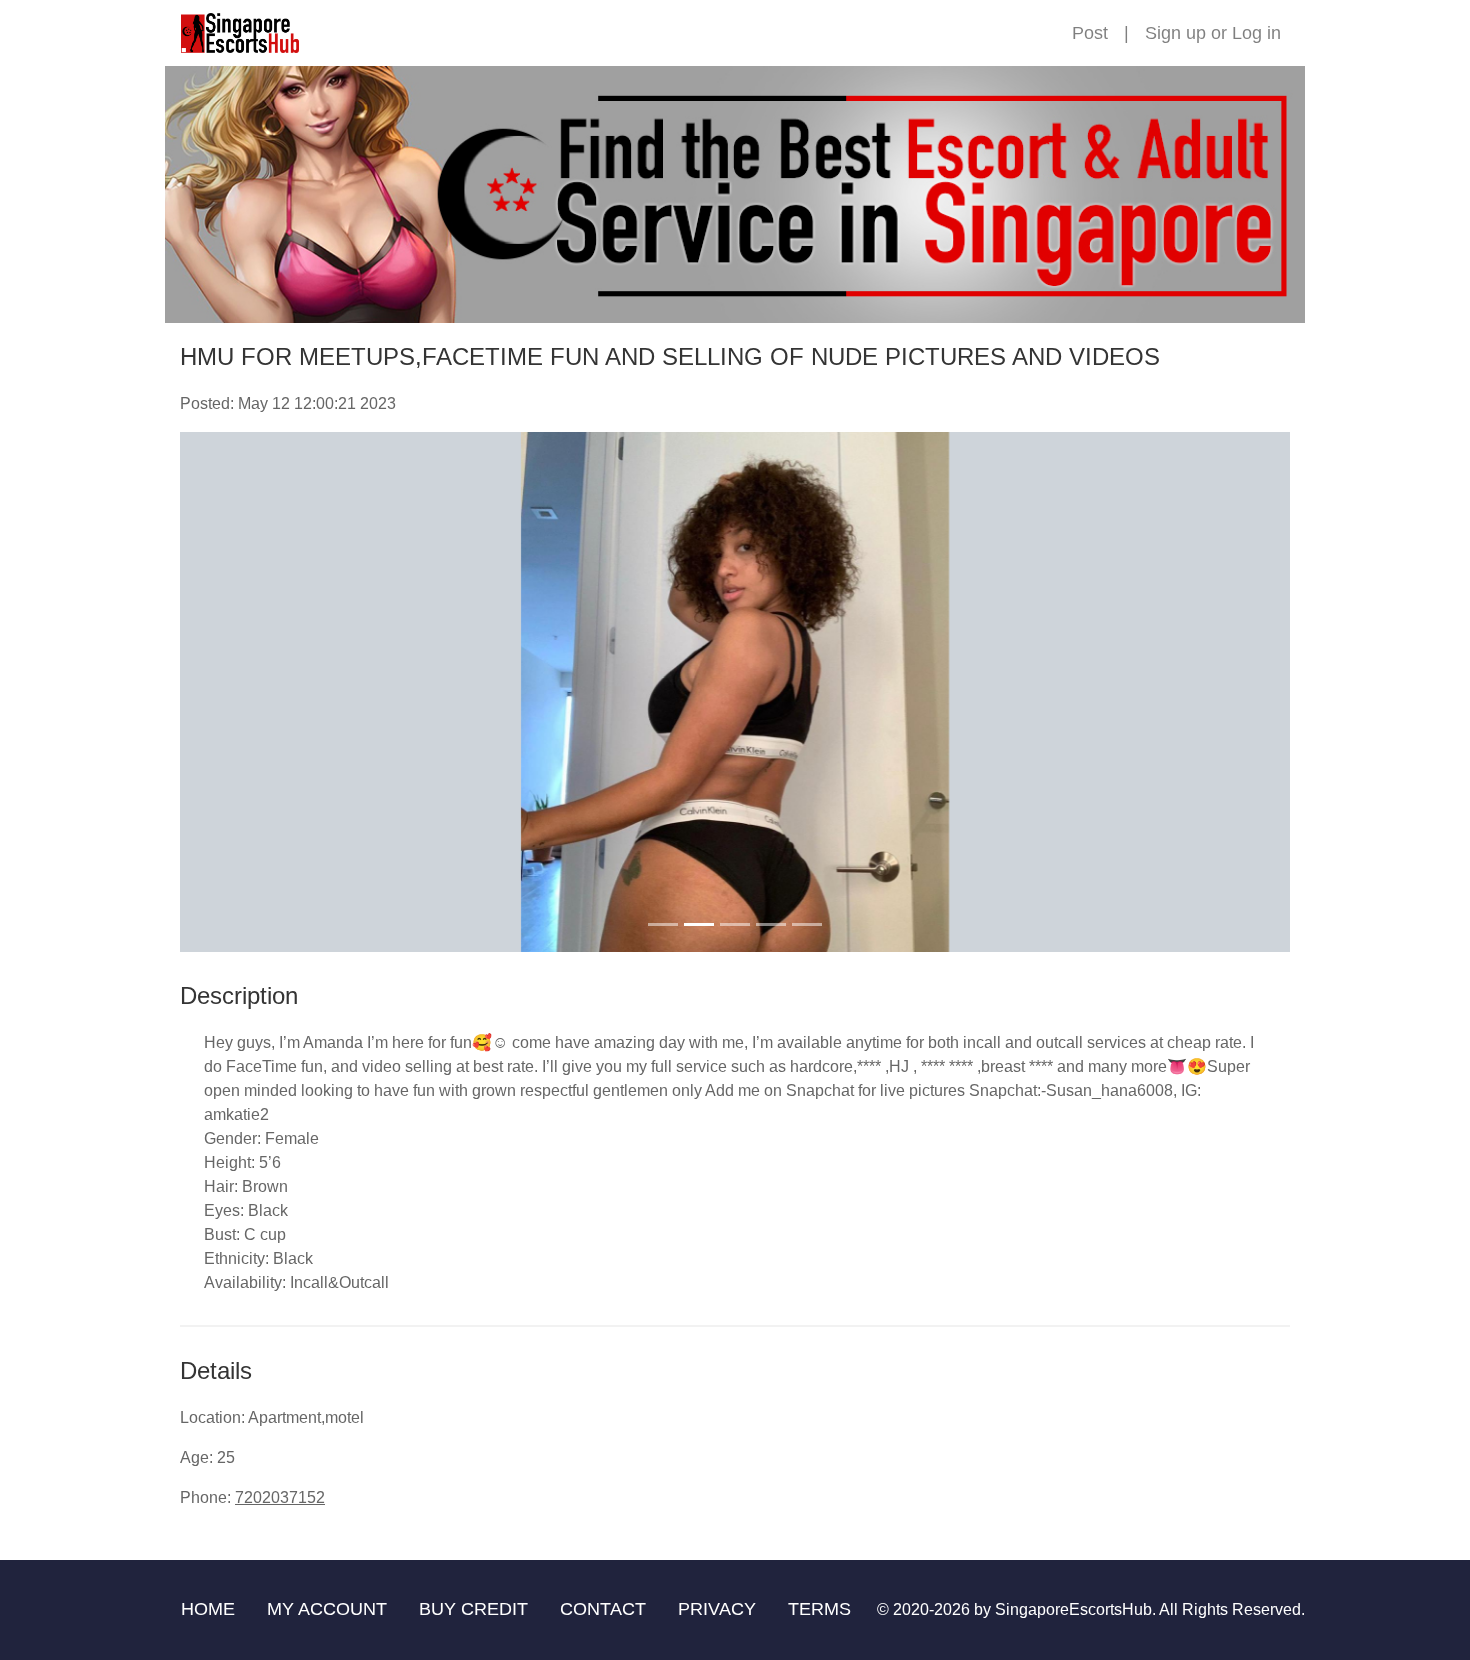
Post (1090, 33)
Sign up (1175, 33)
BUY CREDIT (473, 1609)
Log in (1256, 33)
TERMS (819, 1609)
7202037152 (280, 1497)
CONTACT (603, 1609)
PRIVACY (717, 1609)
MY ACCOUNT (327, 1609)
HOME (208, 1609)
